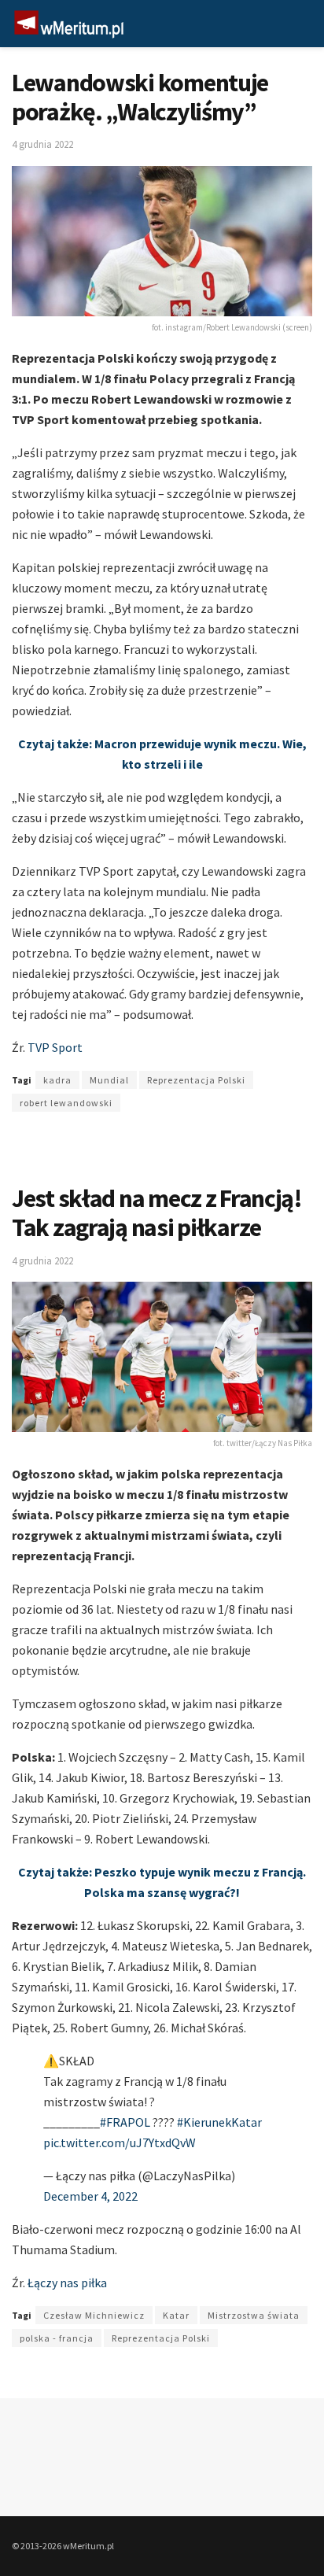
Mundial (109, 1080)
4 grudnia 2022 (42, 144)
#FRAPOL (125, 2122)
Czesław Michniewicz (94, 2315)
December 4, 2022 (90, 2196)
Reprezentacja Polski (196, 1080)
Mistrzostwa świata (254, 2315)
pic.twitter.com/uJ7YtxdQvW (120, 2142)
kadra (57, 1080)
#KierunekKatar (219, 2122)
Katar (176, 2315)
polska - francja (57, 2338)
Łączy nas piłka (67, 2283)
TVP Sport (55, 1047)
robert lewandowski (66, 1103)
